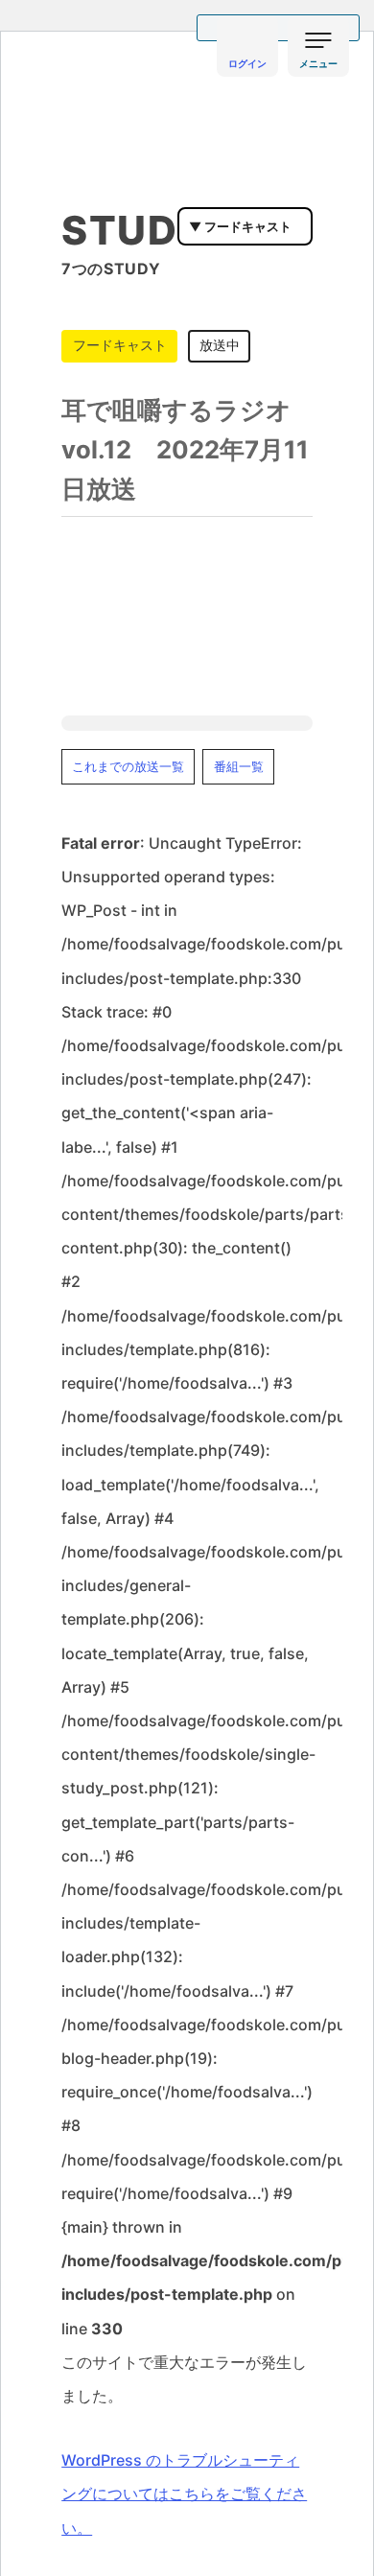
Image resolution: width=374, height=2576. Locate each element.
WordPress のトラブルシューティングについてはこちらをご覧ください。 (184, 2494)
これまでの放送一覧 (128, 767)
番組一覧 (239, 767)
